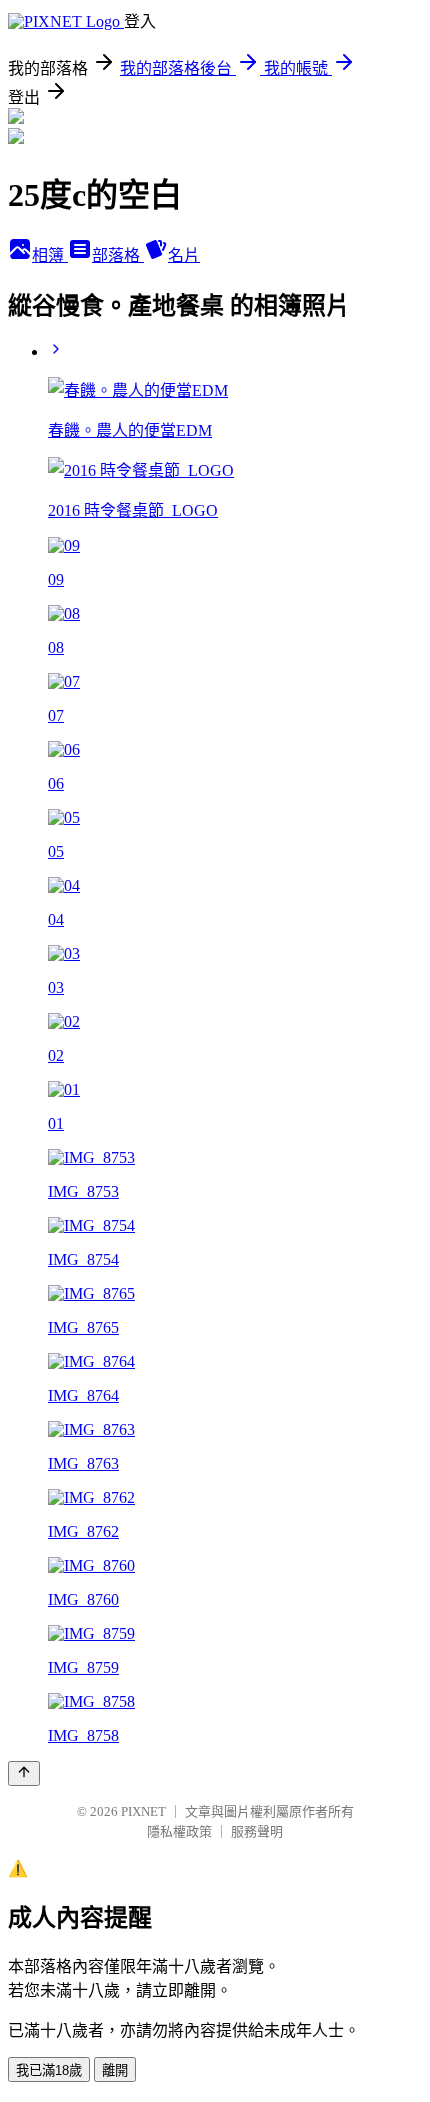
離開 (115, 2070)
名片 (184, 255)
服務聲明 (257, 1831)
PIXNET (143, 1811)
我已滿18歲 (49, 2070)
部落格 (118, 255)
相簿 (50, 255)
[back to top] (24, 1773)
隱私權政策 (179, 1831)
